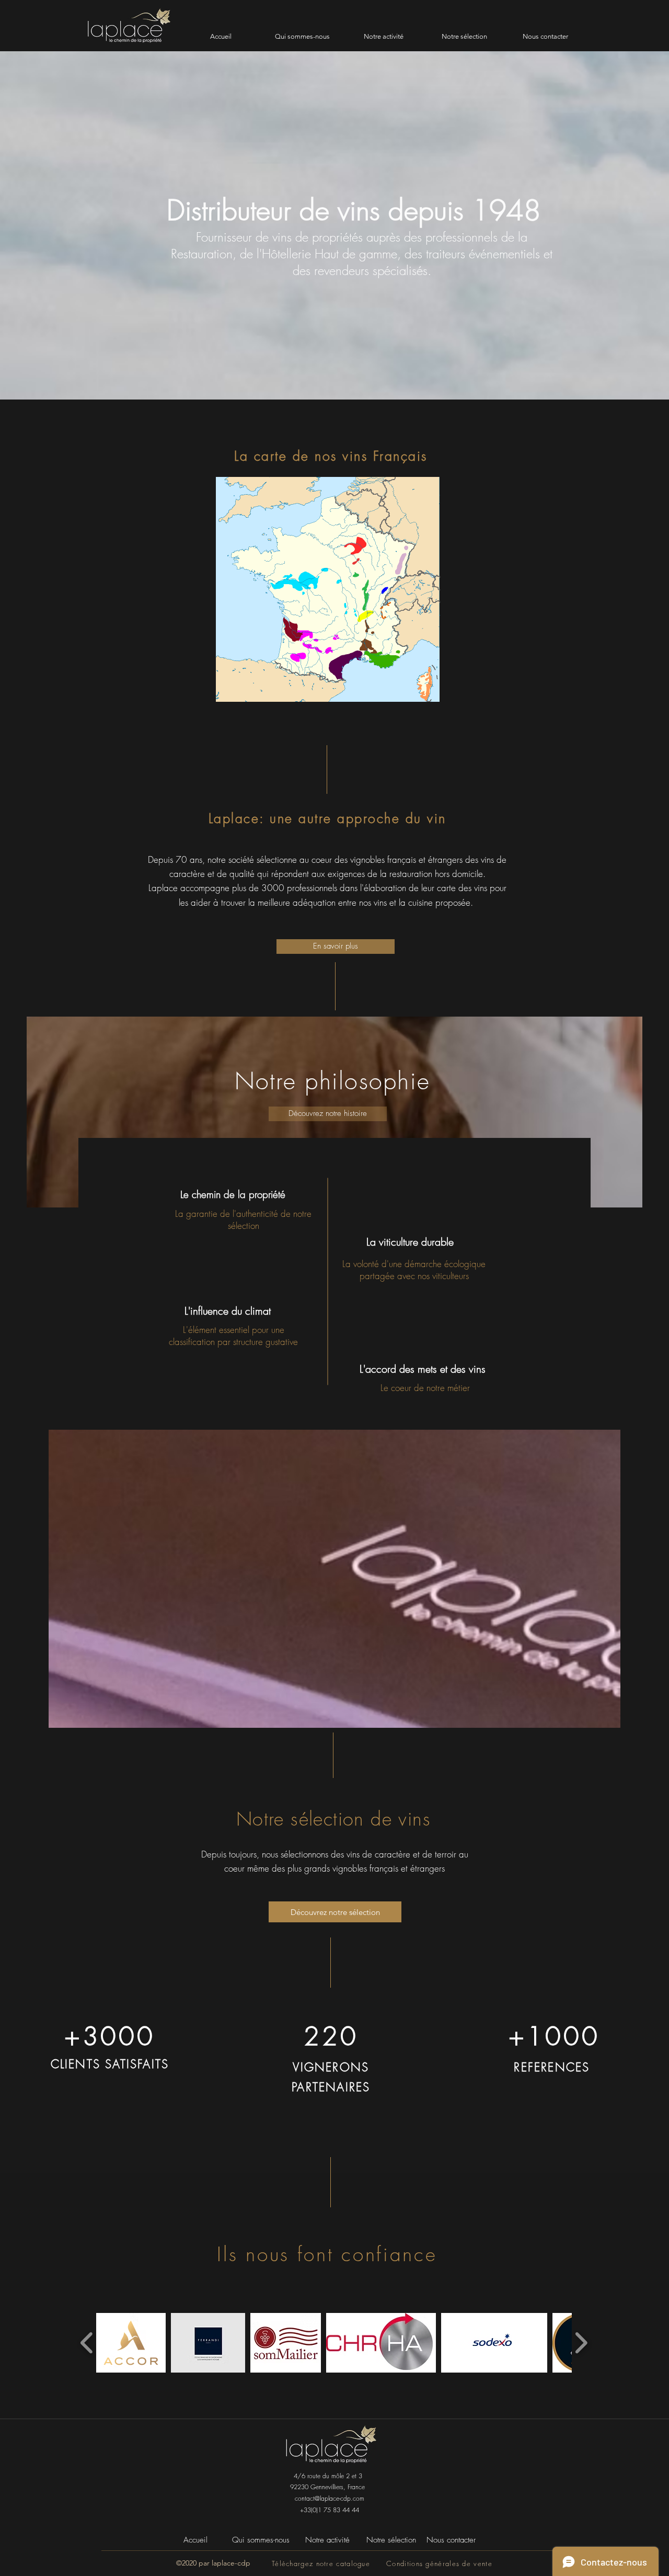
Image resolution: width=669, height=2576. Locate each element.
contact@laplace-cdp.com (330, 2498)
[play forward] (581, 2343)
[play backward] (87, 2343)
